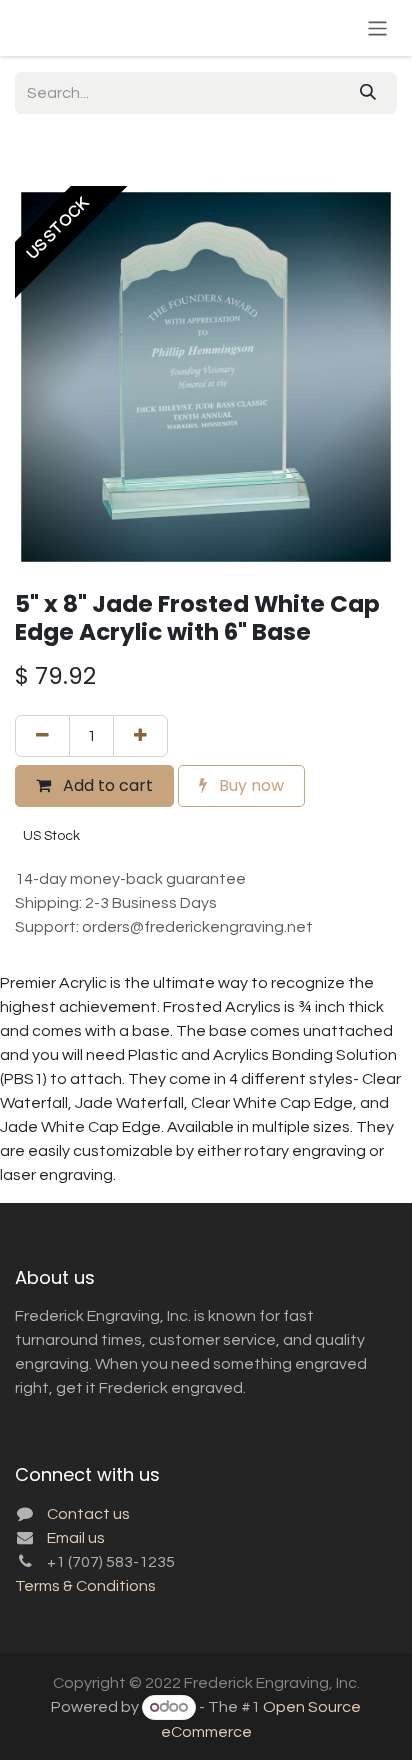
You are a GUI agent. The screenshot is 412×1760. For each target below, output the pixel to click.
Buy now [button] (249, 785)
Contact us (88, 1514)
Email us (76, 1538)
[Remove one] (42, 736)
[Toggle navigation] (377, 27)
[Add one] (140, 736)
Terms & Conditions (85, 1586)
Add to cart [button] (106, 785)
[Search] (368, 93)
